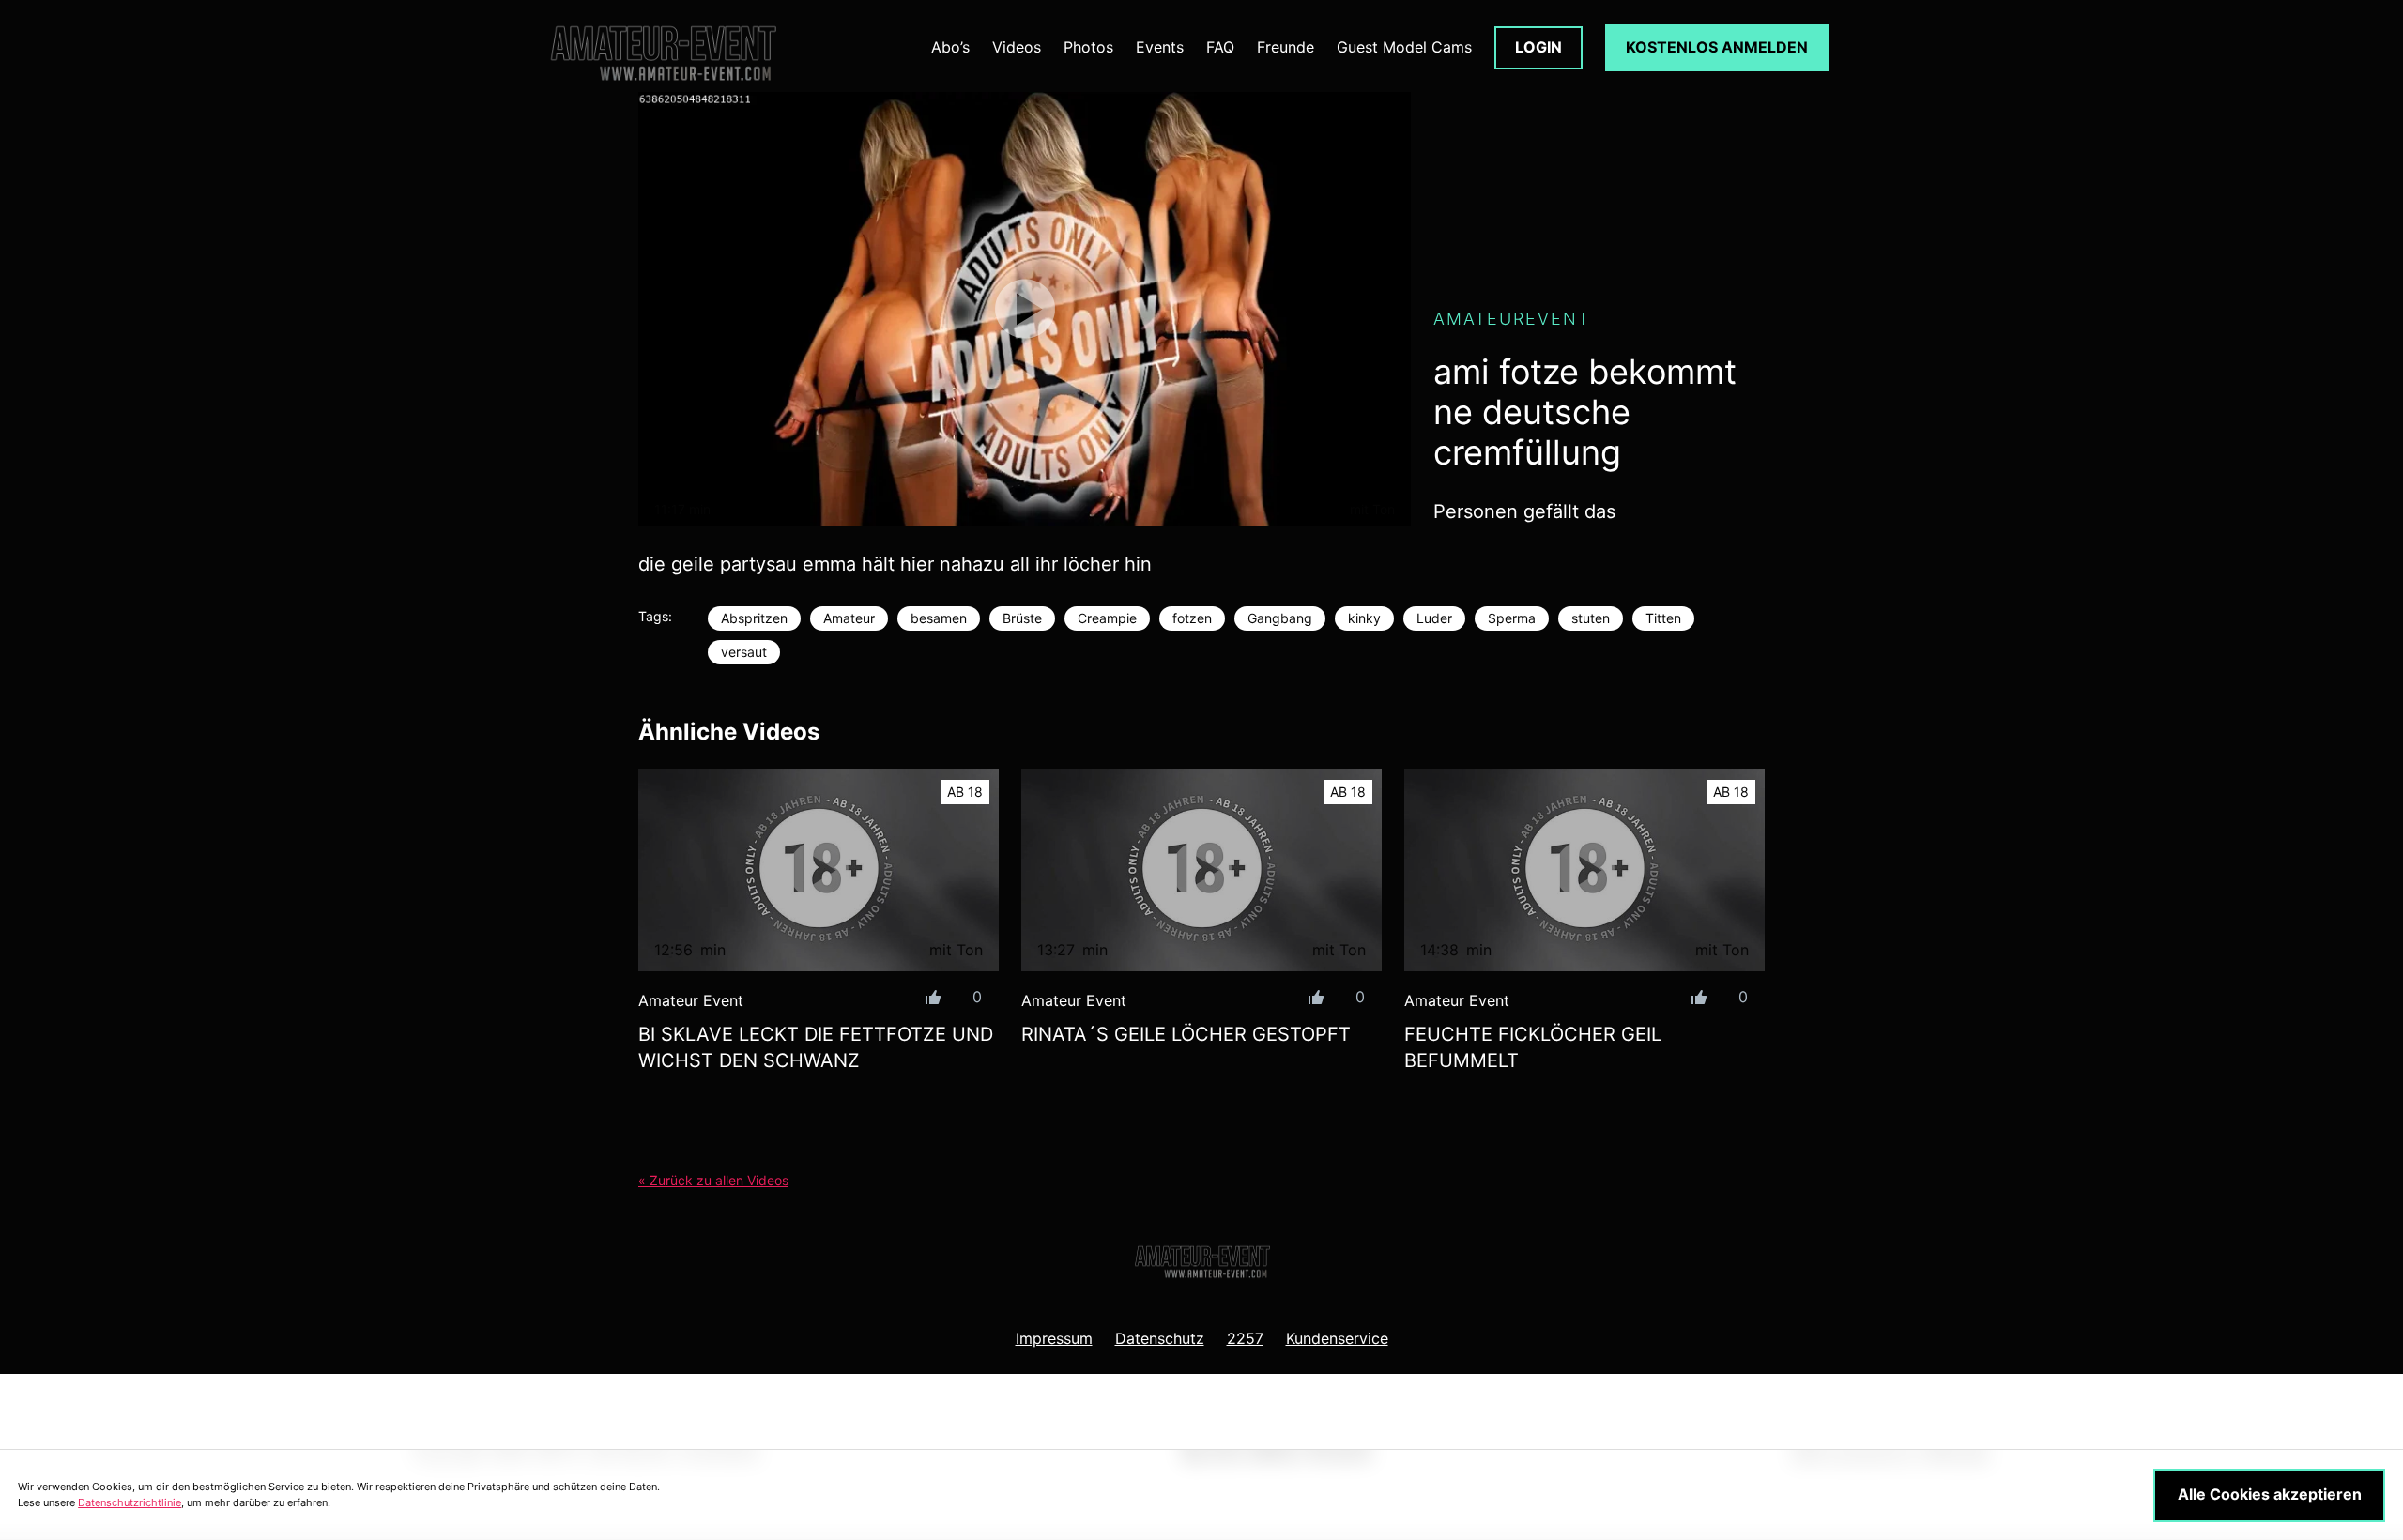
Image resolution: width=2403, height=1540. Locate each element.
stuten (1591, 618)
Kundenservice (1337, 1338)
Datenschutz (1160, 1338)
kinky (1364, 618)
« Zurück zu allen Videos (713, 1180)
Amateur (849, 618)
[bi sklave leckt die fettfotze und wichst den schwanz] (819, 870)
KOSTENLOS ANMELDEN (1717, 47)
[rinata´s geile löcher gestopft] (1201, 870)
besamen (939, 618)
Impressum (1054, 1338)
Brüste (1022, 618)
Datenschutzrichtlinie (130, 1502)
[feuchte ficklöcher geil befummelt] (1584, 870)
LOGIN (1538, 47)
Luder (1434, 618)
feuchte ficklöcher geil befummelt (1533, 1047)
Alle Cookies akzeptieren (2270, 1494)
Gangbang (1280, 618)
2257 (1245, 1338)
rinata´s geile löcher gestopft (1186, 1034)
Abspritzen (754, 618)
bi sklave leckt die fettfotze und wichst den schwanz (816, 1047)
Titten (1663, 618)
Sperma (1512, 618)
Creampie (1107, 618)
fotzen (1192, 618)
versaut (744, 652)
